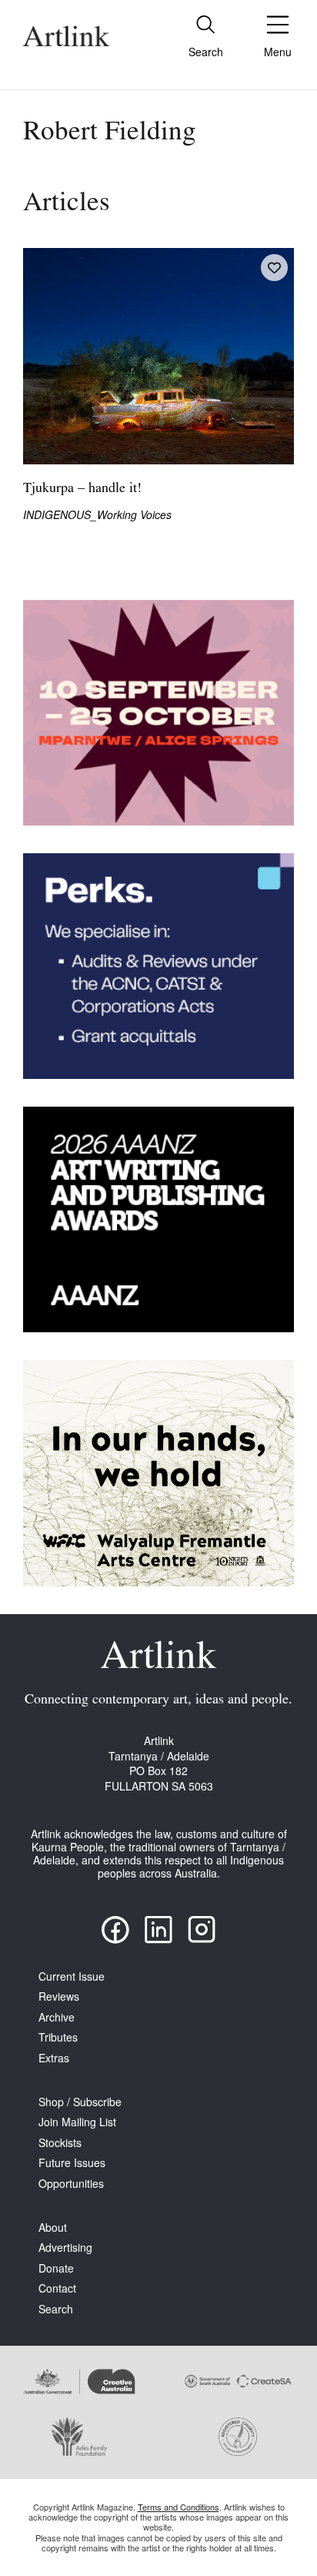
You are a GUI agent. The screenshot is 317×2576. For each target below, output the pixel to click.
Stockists (60, 2143)
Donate (56, 2268)
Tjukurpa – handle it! (82, 489)
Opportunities (71, 2184)
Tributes (58, 2037)
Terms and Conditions (179, 2507)
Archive (57, 2017)
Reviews (59, 1996)
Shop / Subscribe (80, 2102)
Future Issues (72, 2163)
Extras (54, 2058)
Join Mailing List (77, 2122)
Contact (57, 2288)
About (53, 2228)
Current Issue (72, 1976)
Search (56, 2309)
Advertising (65, 2248)
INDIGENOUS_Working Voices (97, 515)
